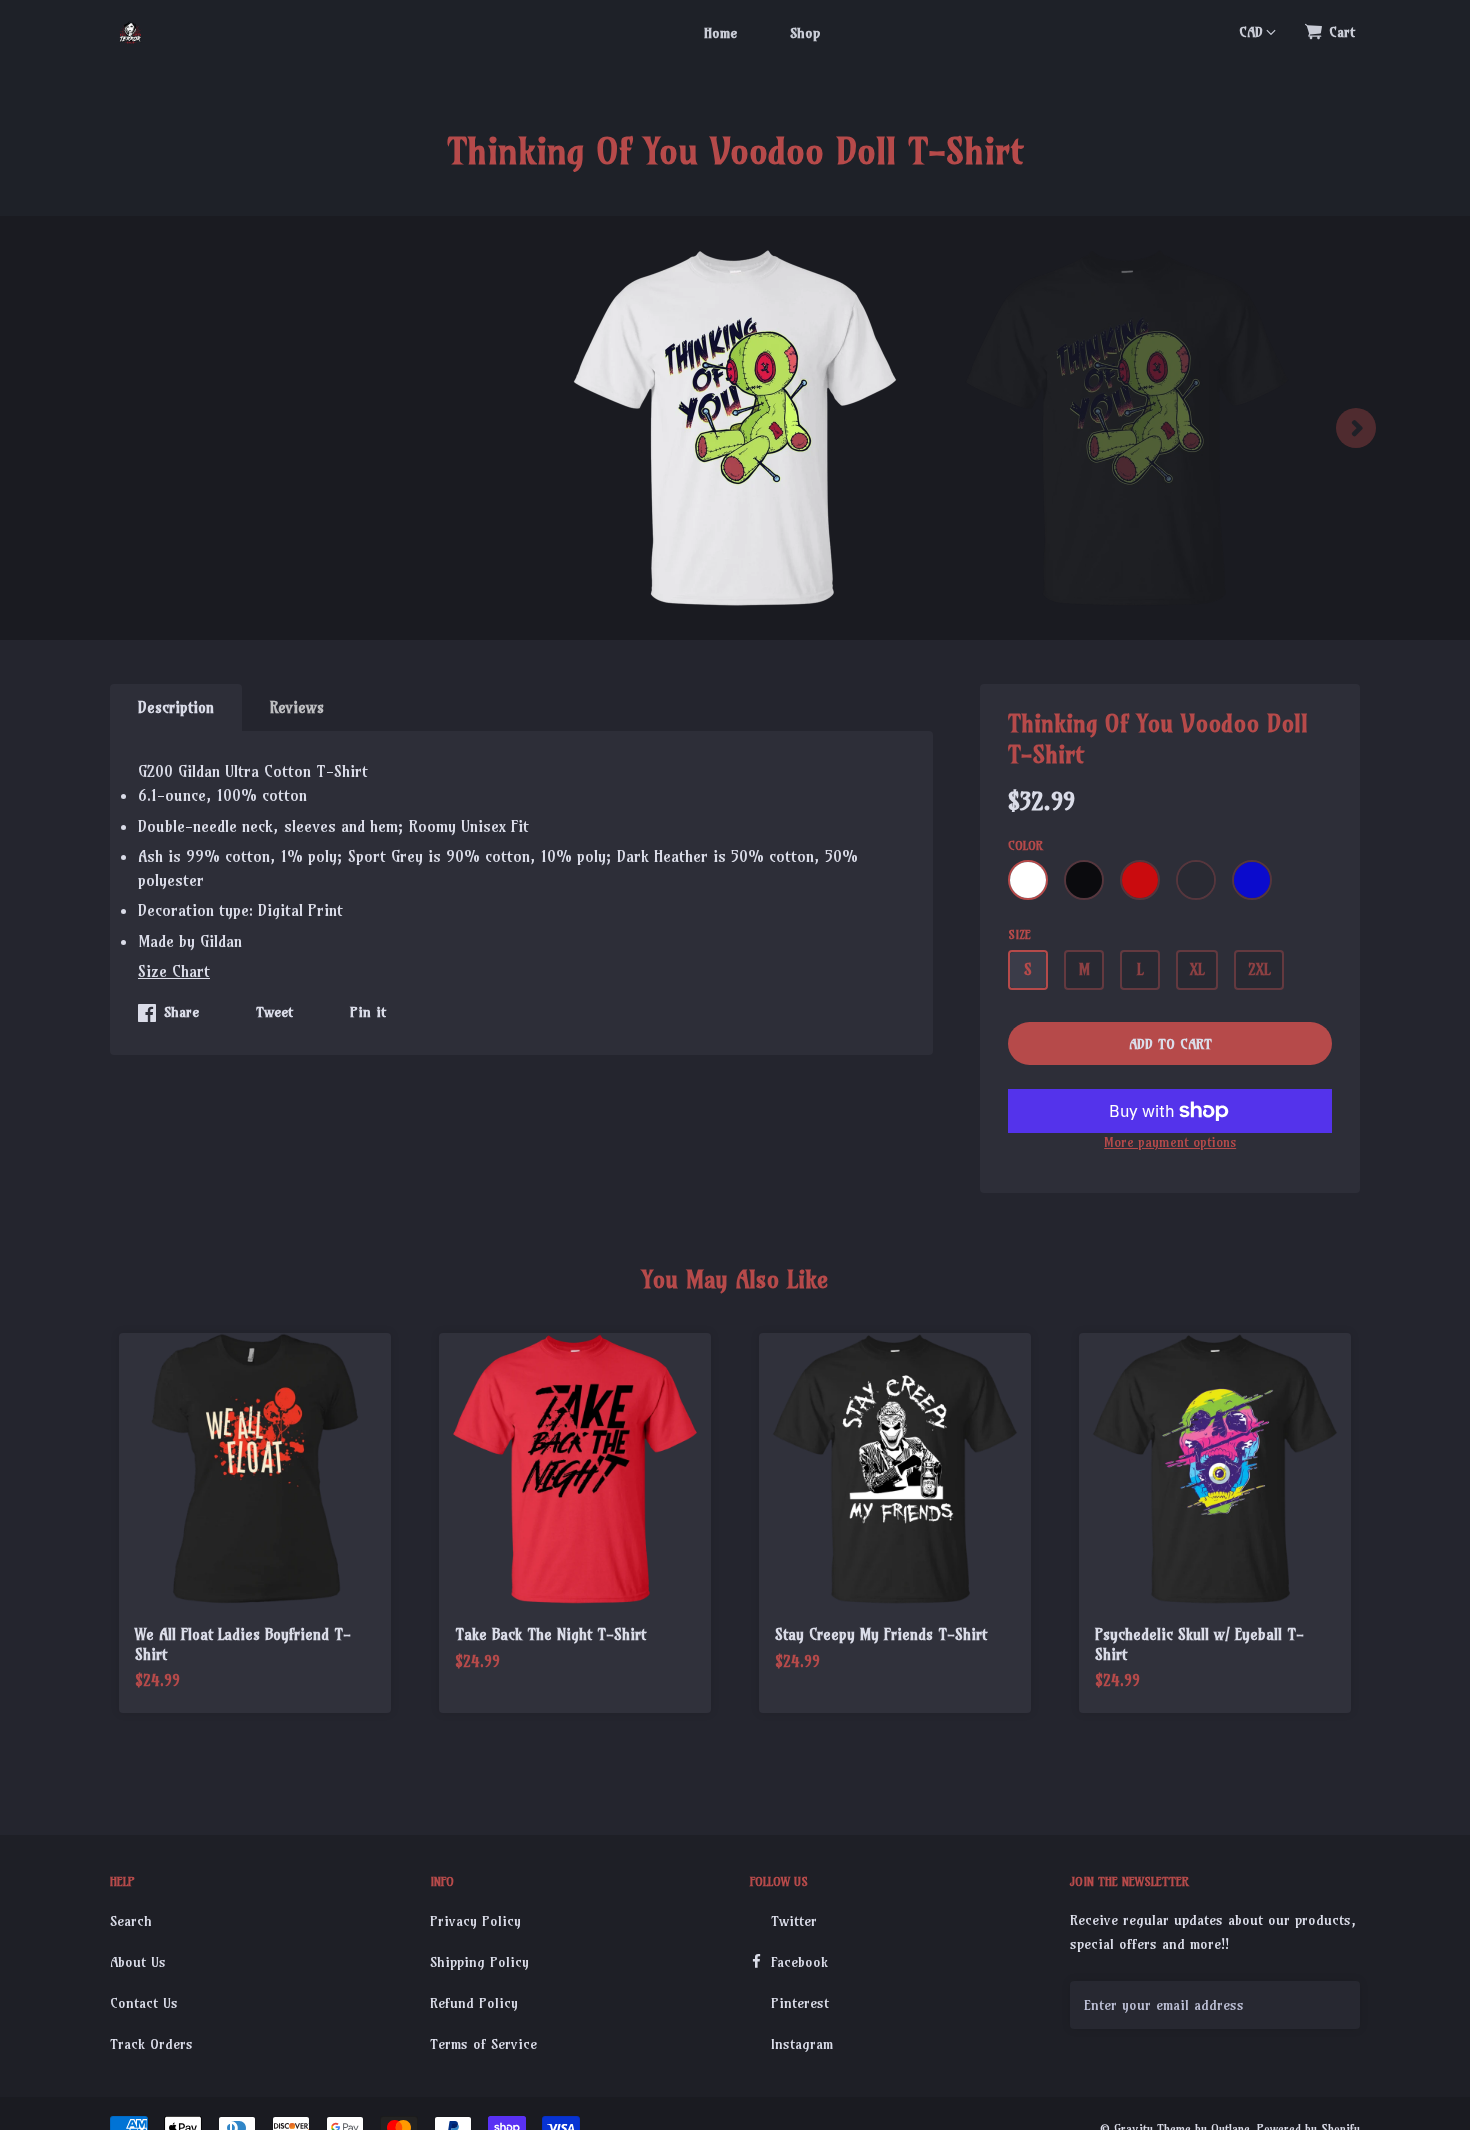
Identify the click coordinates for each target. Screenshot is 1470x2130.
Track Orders (151, 2044)
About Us (138, 1962)
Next (1356, 428)
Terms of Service (483, 2044)
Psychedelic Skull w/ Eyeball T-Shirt (1199, 1644)
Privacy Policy (475, 1921)
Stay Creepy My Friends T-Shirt (881, 1634)
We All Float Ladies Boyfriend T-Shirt (243, 1644)
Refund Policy (474, 2003)
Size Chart (174, 971)
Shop (805, 33)
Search (131, 1921)
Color (1025, 845)
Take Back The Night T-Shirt (550, 1634)
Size (1019, 934)
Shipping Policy (479, 1962)
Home (720, 33)
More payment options (1170, 1142)
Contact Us (144, 2003)
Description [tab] (176, 707)
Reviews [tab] (297, 707)
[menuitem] (720, 32)
